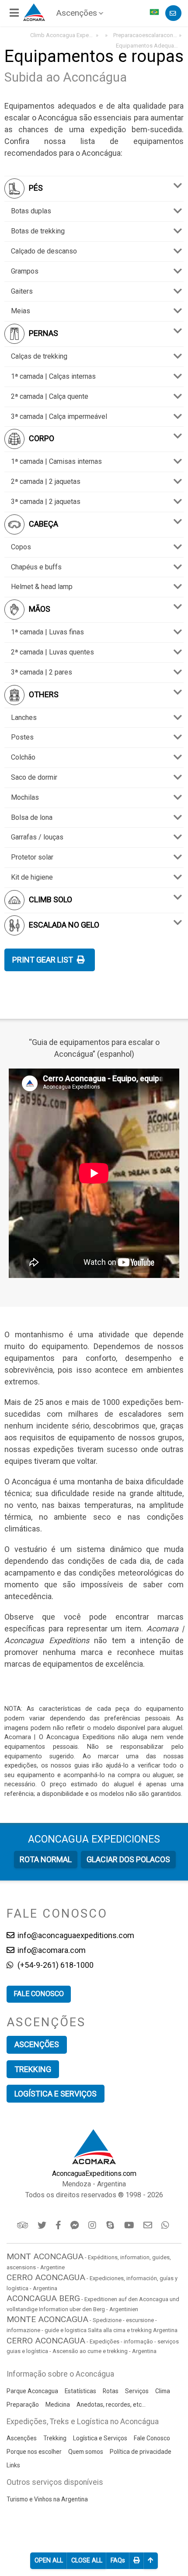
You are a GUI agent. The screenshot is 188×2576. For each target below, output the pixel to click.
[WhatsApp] (166, 2225)
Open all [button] (49, 2561)
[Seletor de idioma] (155, 13)
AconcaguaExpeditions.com (94, 2173)
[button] (117, 2561)
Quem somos (86, 2452)
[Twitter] (43, 2225)
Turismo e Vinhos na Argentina (47, 2499)
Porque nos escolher (34, 2452)
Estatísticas (80, 2391)
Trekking (33, 2069)
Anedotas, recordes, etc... (111, 2405)
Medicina (58, 2405)
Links (13, 2465)
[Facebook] (59, 2225)
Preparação (23, 2405)
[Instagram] (93, 2225)
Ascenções (77, 13)
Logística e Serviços (56, 2094)
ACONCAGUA (94, 1839)
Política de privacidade (141, 2452)
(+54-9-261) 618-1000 (55, 1965)
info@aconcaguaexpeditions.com (75, 1935)
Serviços (137, 2391)
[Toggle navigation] (15, 13)
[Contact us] (173, 13)
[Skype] (111, 2225)
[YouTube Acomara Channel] (130, 2225)
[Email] (148, 2225)
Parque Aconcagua (32, 2391)
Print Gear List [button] (44, 960)
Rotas (111, 2391)
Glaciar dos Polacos (128, 1859)
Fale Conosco (152, 2438)
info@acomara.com (51, 1950)
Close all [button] (87, 2561)
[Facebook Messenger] (75, 2225)
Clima (163, 2391)
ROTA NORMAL (46, 1859)
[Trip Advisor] (23, 2225)
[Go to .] (105, 35)
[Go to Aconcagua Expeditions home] (34, 11)
